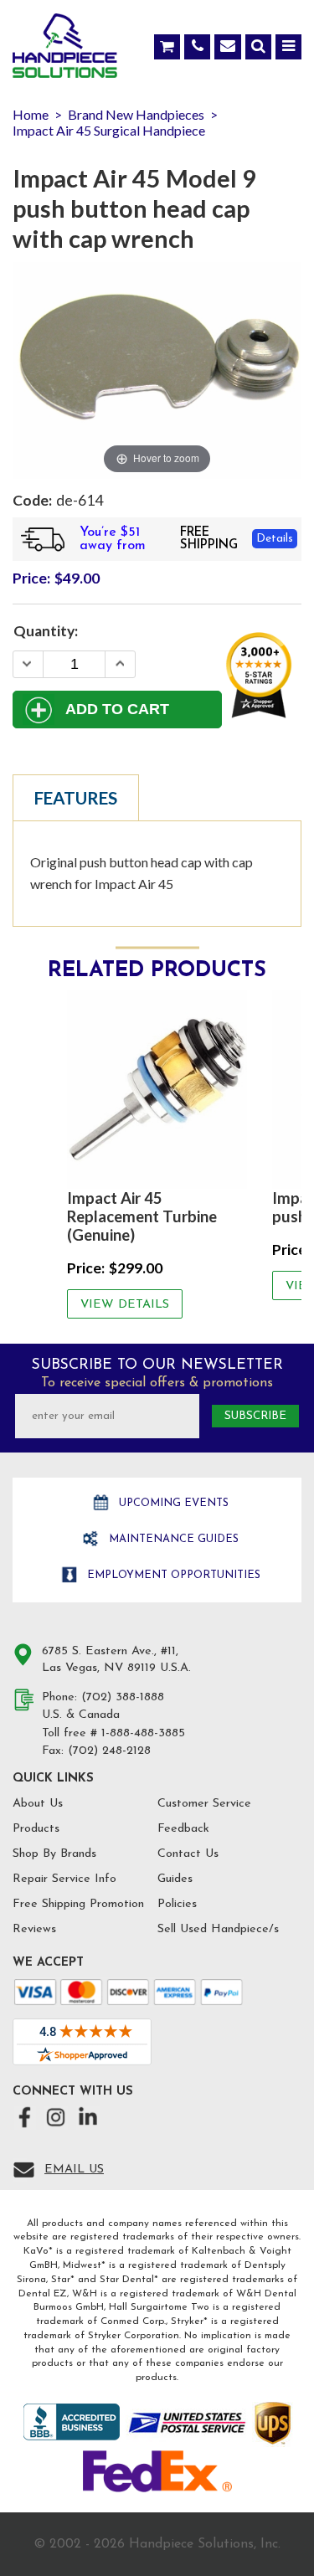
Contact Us (188, 1854)
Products (36, 1829)
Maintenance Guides (172, 1539)
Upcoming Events (172, 1503)
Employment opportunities (172, 1575)
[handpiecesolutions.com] (65, 49)
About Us (38, 1804)
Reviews (34, 1929)
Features (76, 798)
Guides (175, 1879)
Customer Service (204, 1804)
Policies (177, 1904)
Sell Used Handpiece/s (218, 1929)
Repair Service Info (64, 1879)
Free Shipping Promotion (78, 1904)
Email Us (74, 2170)
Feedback (183, 1829)
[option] (157, 1154)
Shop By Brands (54, 1854)
